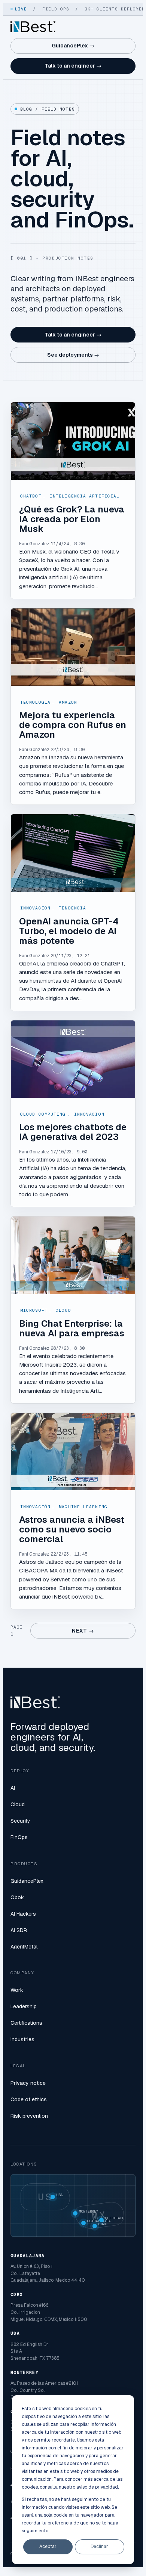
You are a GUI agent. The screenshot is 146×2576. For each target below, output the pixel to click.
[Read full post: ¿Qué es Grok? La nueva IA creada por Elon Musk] (73, 441)
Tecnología (35, 702)
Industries (22, 2039)
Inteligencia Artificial (85, 496)
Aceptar (48, 2546)
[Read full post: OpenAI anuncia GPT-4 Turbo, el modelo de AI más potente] (73, 853)
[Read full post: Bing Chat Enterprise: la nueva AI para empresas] (73, 1255)
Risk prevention (29, 2116)
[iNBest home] (33, 27)
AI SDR (19, 1930)
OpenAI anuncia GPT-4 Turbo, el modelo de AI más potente (69, 931)
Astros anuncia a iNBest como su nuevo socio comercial (72, 1529)
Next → (83, 1631)
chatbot (31, 496)
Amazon (68, 702)
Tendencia (72, 908)
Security (20, 1821)
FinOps (19, 1837)
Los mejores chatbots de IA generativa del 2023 (73, 1132)
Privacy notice (28, 2083)
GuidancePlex (27, 1881)
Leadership (24, 2006)
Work (17, 1990)
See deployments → (73, 355)
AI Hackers (23, 1914)
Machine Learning (83, 1507)
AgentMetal (24, 1947)
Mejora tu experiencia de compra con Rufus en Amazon (73, 725)
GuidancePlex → (73, 46)
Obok (17, 1897)
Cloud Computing (43, 1114)
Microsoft (34, 1310)
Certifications (26, 2023)
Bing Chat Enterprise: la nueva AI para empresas (72, 1328)
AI (13, 1788)
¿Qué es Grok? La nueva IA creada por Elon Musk (72, 519)
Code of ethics (29, 2099)
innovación (35, 908)
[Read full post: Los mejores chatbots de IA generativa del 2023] (73, 1059)
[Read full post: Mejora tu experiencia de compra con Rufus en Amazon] (73, 647)
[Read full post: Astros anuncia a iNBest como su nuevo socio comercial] (73, 1452)
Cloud (63, 1310)
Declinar (99, 2546)
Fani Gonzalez (34, 544)
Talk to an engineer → (73, 66)
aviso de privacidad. (98, 2487)
